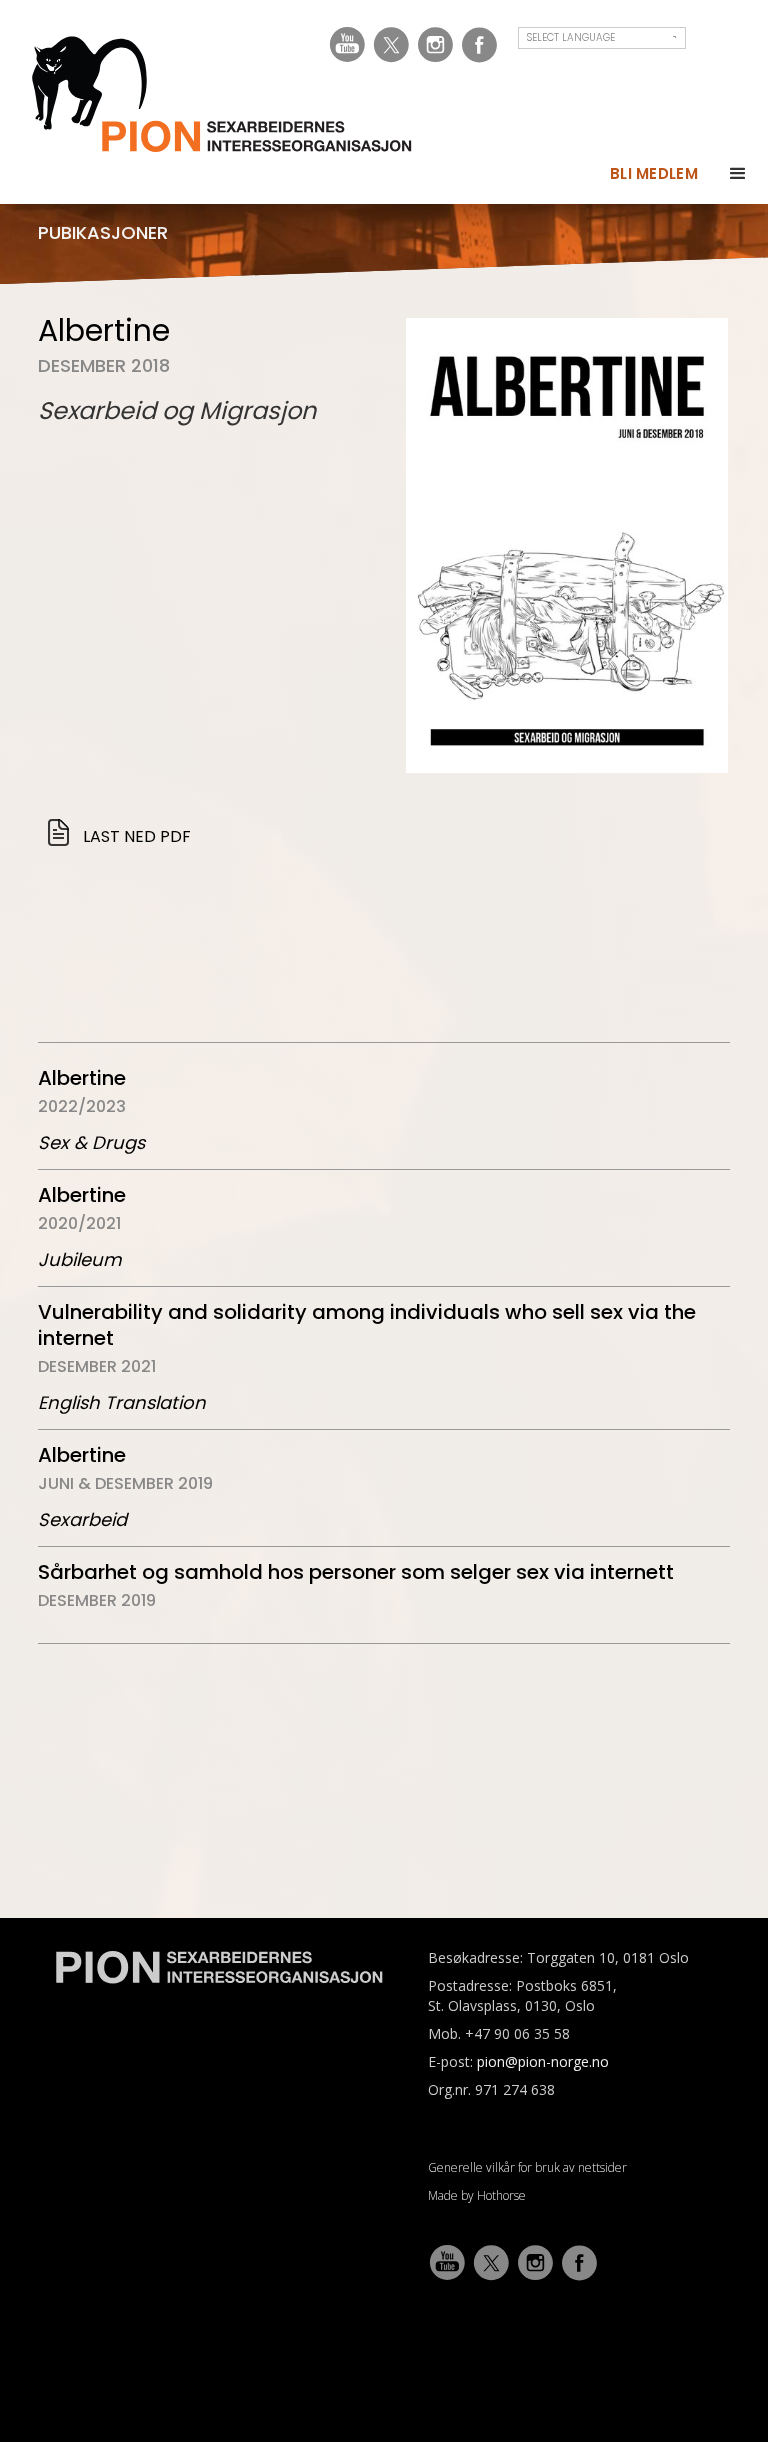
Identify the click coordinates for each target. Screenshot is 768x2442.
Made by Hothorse (477, 2195)
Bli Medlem (654, 173)
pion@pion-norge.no (543, 2061)
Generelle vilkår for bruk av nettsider (527, 2167)
